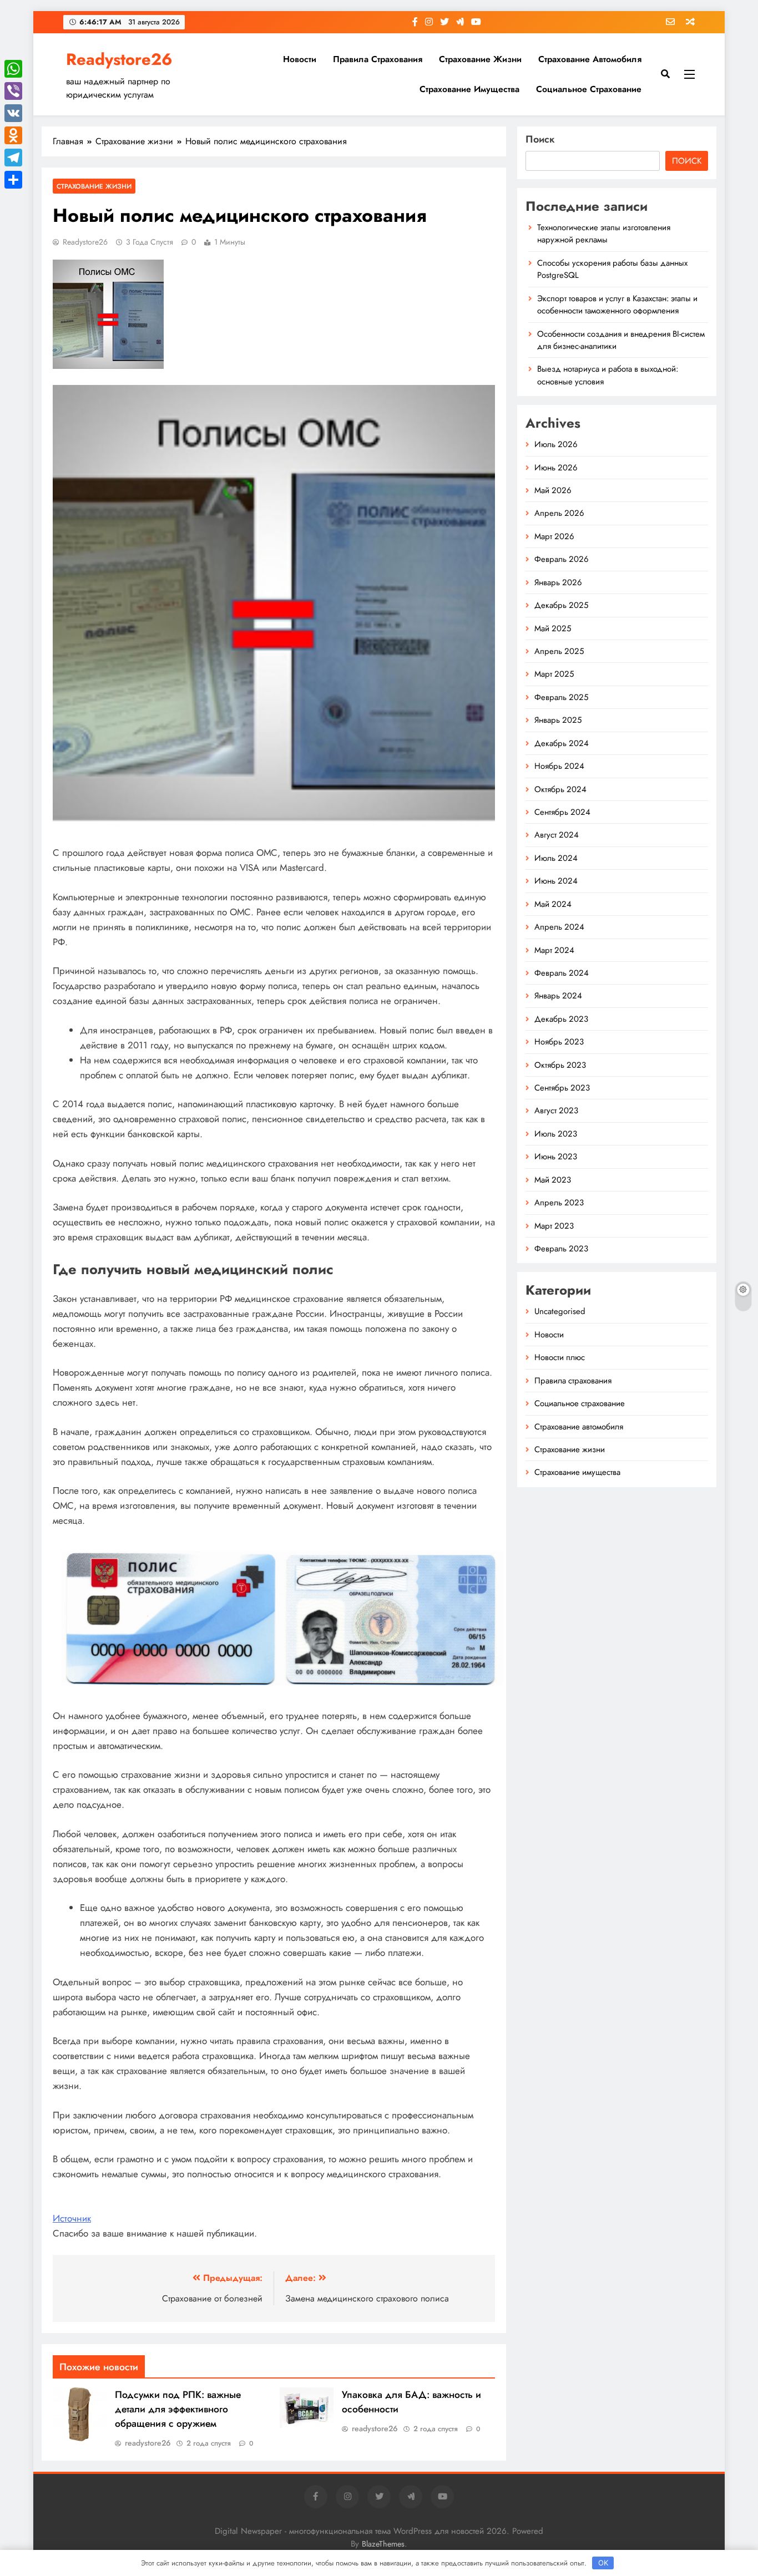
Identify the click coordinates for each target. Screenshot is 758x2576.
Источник (72, 2218)
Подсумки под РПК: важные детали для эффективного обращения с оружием (178, 2409)
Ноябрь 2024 (559, 766)
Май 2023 (553, 1180)
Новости (300, 59)
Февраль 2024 (562, 973)
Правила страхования (378, 59)
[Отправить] (13, 180)
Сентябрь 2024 (562, 812)
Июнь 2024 (556, 881)
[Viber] (13, 91)
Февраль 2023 (561, 1249)
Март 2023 (554, 1226)
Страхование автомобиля (590, 59)
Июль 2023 (556, 1134)
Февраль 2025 (561, 697)
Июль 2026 (556, 444)
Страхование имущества (469, 89)
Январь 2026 (558, 582)
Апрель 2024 (559, 927)
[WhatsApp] (13, 69)
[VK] (13, 113)
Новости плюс (560, 1357)
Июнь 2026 (556, 468)
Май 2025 (553, 628)
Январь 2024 (558, 996)
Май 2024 (553, 904)
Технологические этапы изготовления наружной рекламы (604, 234)
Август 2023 (556, 1110)
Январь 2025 (558, 720)
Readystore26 (119, 59)
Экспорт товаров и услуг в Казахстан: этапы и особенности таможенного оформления (617, 305)
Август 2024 (557, 835)
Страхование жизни (480, 59)
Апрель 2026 (559, 513)
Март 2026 (554, 536)
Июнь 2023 (556, 1157)
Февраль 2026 (562, 559)
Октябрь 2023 (560, 1065)
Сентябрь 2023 (562, 1088)
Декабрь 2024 (562, 743)
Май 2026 (553, 490)
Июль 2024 (556, 858)
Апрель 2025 (559, 651)
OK (603, 2563)
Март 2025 (554, 674)
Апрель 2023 (559, 1203)
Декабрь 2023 (561, 1019)
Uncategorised (560, 1311)
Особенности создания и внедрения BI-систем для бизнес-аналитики (621, 340)
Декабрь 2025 (561, 605)
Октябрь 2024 (560, 789)
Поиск (540, 139)
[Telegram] (13, 158)
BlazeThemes (383, 2544)
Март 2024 (554, 950)
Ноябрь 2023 (559, 1042)
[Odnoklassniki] (13, 135)
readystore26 (85, 242)
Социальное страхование (589, 89)
